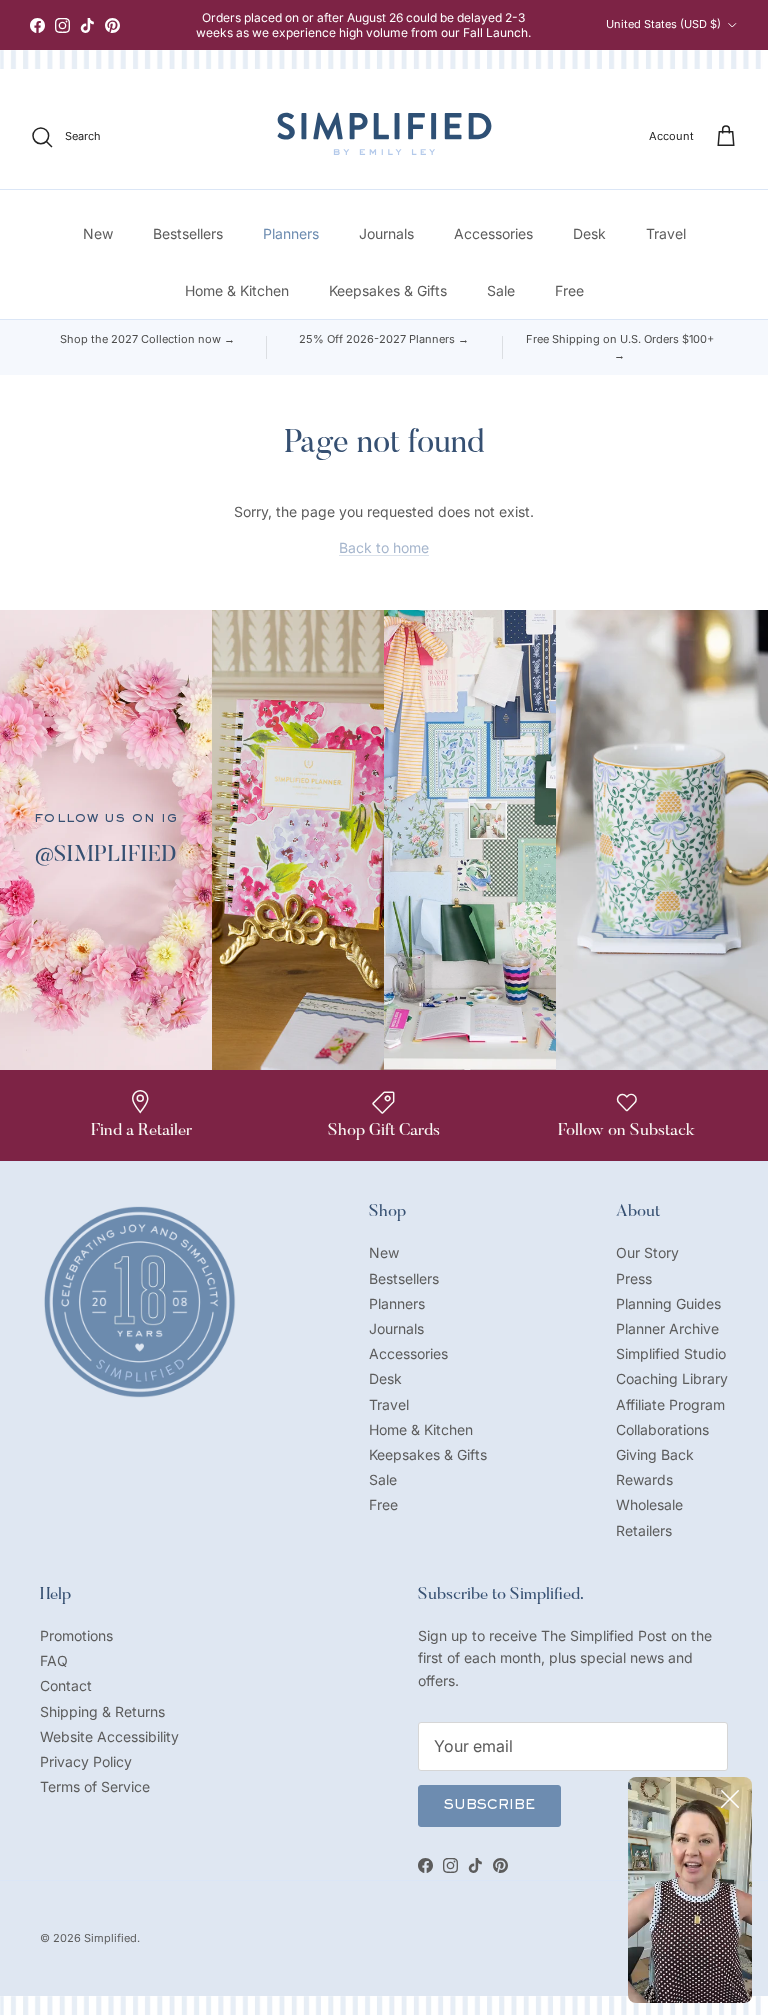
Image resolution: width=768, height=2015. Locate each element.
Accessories (493, 233)
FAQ (54, 1660)
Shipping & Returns (102, 1711)
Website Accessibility (109, 1736)
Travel (666, 233)
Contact (66, 1685)
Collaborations (662, 1429)
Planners (291, 233)
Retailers (644, 1530)
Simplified (110, 1938)
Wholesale (649, 1504)
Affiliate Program (670, 1404)
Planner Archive (667, 1328)
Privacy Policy (86, 1761)
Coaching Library (672, 1378)
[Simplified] (384, 133)
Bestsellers (188, 233)
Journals (386, 233)
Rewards (644, 1479)
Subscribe (489, 1806)
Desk (589, 233)
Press (634, 1278)
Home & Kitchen (237, 290)
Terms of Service (95, 1786)
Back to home (384, 547)
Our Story (647, 1252)
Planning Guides (668, 1303)
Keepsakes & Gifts (388, 290)
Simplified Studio (671, 1353)
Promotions (76, 1635)
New (98, 233)
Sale (501, 290)
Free (569, 290)
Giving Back (655, 1454)
